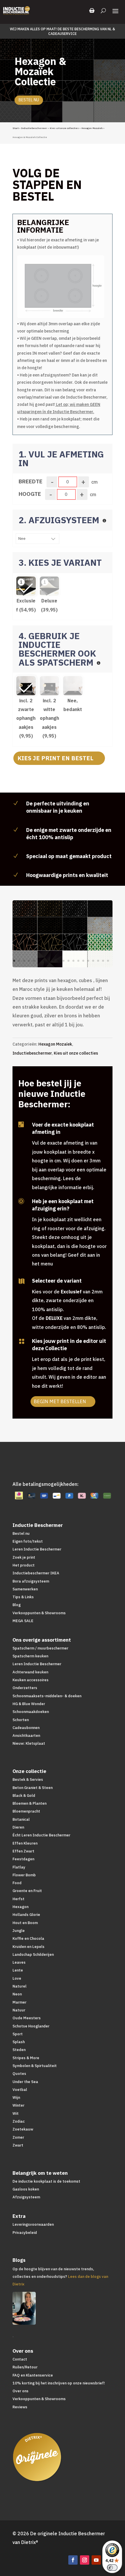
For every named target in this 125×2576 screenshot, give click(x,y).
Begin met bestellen (60, 1401)
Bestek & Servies (28, 1779)
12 (68, 961)
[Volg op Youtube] (96, 2560)
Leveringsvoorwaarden (33, 2224)
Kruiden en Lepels (28, 1947)
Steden (19, 2050)
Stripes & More (26, 2058)
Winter (18, 2105)
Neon (17, 1994)
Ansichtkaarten (26, 1736)
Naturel (19, 1986)
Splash (19, 2042)
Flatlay (19, 1867)
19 (103, 961)
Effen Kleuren (25, 1843)
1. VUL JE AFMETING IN (61, 458)
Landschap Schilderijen (33, 1954)
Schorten (21, 1720)
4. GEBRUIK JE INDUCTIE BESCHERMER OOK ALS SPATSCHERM (57, 649)
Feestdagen (23, 1859)
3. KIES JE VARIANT (60, 562)
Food (17, 1883)
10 (59, 961)
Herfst (18, 1899)
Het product (24, 1565)
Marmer (19, 2002)
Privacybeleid (25, 2233)
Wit (16, 2113)
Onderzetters (25, 1688)
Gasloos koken (26, 2189)
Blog (17, 1605)
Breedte (31, 481)
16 (88, 961)
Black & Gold (24, 1796)
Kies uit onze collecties (64, 128)
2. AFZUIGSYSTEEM (60, 520)
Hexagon (20, 1907)
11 (64, 961)
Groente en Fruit (27, 1891)
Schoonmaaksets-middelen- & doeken (47, 1696)
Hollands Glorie (26, 1915)
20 (108, 961)
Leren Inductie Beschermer (37, 1549)
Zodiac (19, 2121)
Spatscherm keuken (30, 1656)
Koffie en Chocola (28, 1938)
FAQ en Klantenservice (33, 2375)
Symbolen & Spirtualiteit (35, 2066)
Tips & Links (23, 1597)
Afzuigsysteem (26, 2197)
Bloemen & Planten (30, 1803)
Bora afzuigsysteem (31, 1581)
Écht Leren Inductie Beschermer (41, 1835)
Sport (18, 2034)
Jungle (19, 1931)
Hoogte (30, 494)
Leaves (19, 1962)
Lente (18, 1970)
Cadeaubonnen (26, 1728)
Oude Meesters (27, 2018)
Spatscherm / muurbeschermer (40, 1648)
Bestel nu (29, 100)
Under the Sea (25, 2082)
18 (98, 961)
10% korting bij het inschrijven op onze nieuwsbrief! (59, 2383)
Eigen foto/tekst (28, 1541)
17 (93, 961)
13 (73, 961)
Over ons (20, 2391)
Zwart (18, 2145)
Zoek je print (24, 1557)
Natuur (19, 2010)
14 (78, 961)
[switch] (112, 2568)
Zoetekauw (23, 2129)
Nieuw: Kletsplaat (29, 1743)
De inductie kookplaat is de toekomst (46, 2181)
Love (17, 1978)
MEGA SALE (23, 1621)
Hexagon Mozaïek (92, 128)
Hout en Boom (25, 1923)
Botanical (21, 1819)
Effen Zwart (23, 1851)
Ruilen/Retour (25, 2367)
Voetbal (20, 2090)
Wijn (16, 2097)
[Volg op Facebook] (73, 2560)
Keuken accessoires (31, 1680)
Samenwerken (25, 1589)
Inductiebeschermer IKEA (36, 1573)
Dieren (18, 1827)
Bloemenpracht (26, 1811)
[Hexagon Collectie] (65, 966)
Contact (20, 2359)
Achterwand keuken (30, 1672)
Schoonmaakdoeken (31, 1712)
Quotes (19, 2074)
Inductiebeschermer (34, 128)
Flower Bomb (24, 1875)
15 (83, 961)
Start (16, 128)
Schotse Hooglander (31, 2026)
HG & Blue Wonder (29, 1704)
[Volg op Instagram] (85, 2560)
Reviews (20, 2407)
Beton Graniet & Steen (33, 1788)
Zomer (18, 2137)
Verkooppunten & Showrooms (39, 1613)
